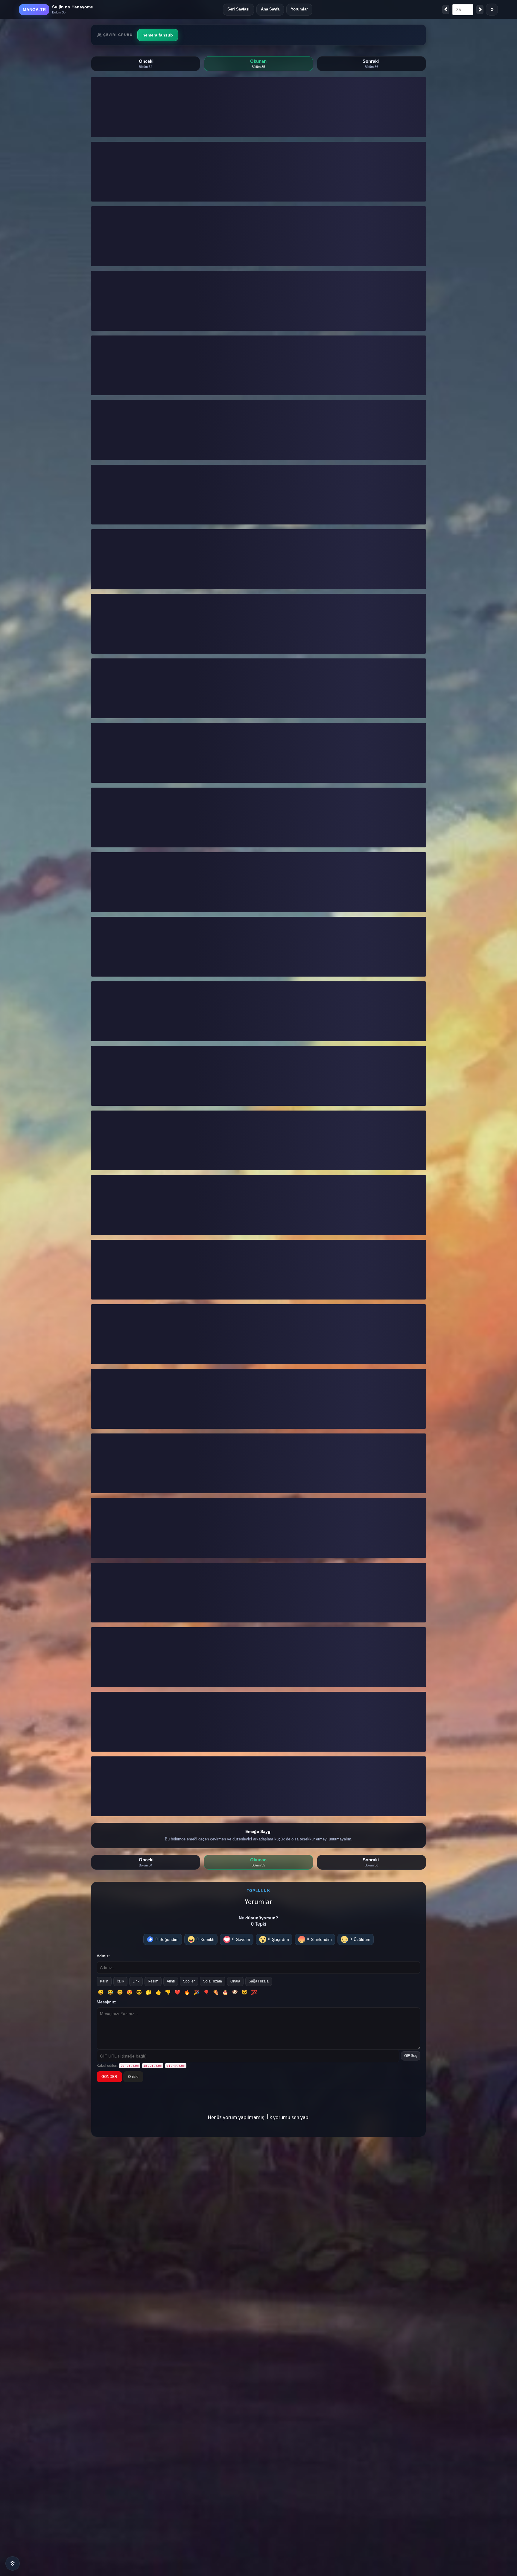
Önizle (133, 2077)
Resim (153, 1981)
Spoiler (189, 1981)
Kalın (104, 1981)
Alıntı (171, 1981)
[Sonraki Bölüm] (480, 10)
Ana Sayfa (270, 9)
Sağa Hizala (259, 1981)
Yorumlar (299, 9)
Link (136, 1981)
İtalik (120, 1981)
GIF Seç (411, 2056)
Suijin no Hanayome (73, 7)
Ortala (235, 1981)
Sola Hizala (213, 1981)
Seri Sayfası (238, 9)
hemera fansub (158, 35)
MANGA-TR (34, 10)
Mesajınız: (106, 2002)
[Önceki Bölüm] (446, 10)
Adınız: (103, 1956)
